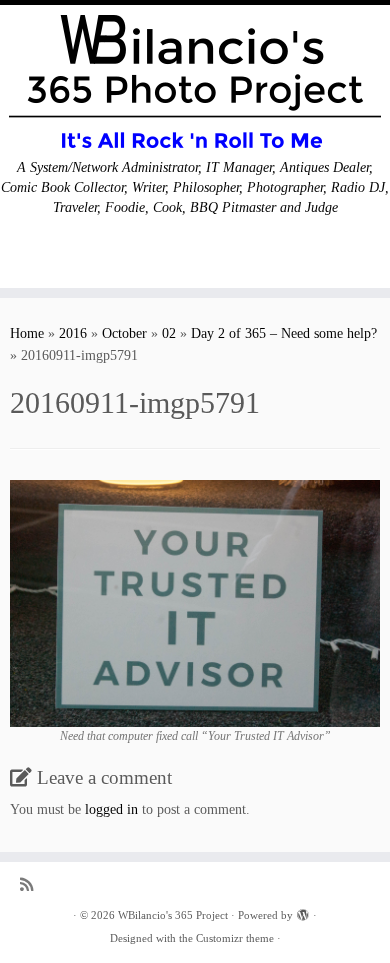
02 (169, 333)
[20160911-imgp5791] (195, 602)
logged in (111, 809)
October (124, 333)
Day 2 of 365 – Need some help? (284, 333)
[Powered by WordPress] (303, 912)
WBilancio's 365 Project (173, 915)
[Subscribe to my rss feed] (31, 884)
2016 (73, 333)
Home (27, 333)
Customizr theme (235, 938)
